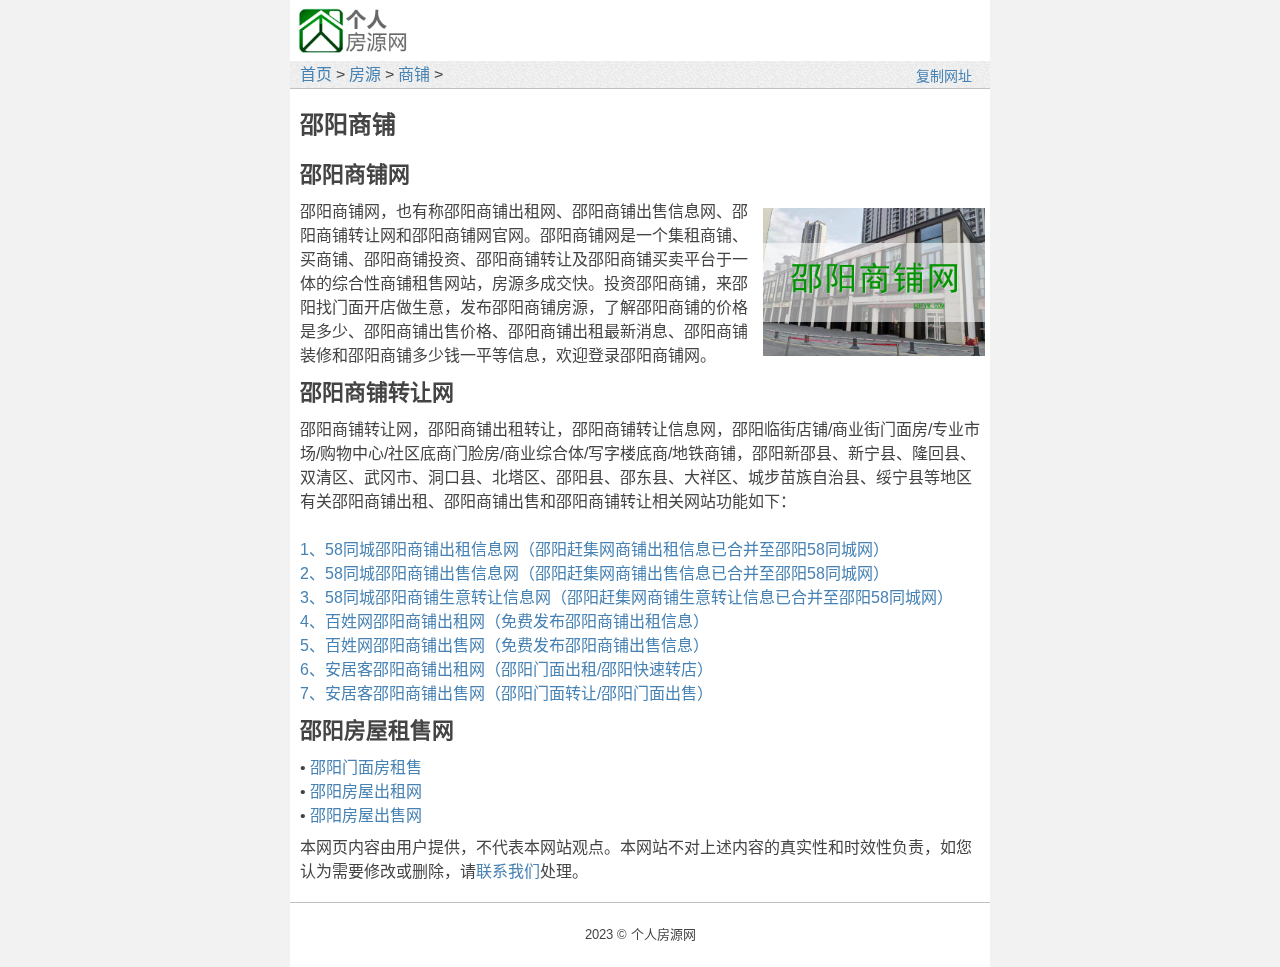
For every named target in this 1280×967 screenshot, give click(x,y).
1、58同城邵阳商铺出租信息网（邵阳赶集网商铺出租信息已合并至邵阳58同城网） (594, 549)
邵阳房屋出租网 (366, 791)
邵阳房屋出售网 (366, 815)
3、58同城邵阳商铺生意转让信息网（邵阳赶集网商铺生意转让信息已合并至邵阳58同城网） (626, 597)
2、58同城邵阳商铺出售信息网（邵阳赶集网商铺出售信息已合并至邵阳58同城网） (594, 573)
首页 (316, 74)
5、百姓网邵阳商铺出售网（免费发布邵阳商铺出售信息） (504, 645)
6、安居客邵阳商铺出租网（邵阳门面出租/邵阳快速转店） (506, 669)
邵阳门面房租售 (366, 767)
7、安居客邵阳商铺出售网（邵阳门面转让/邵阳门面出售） (506, 693)
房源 (365, 74)
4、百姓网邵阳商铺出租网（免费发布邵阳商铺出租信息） (504, 621)
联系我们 (508, 871)
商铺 (414, 74)
